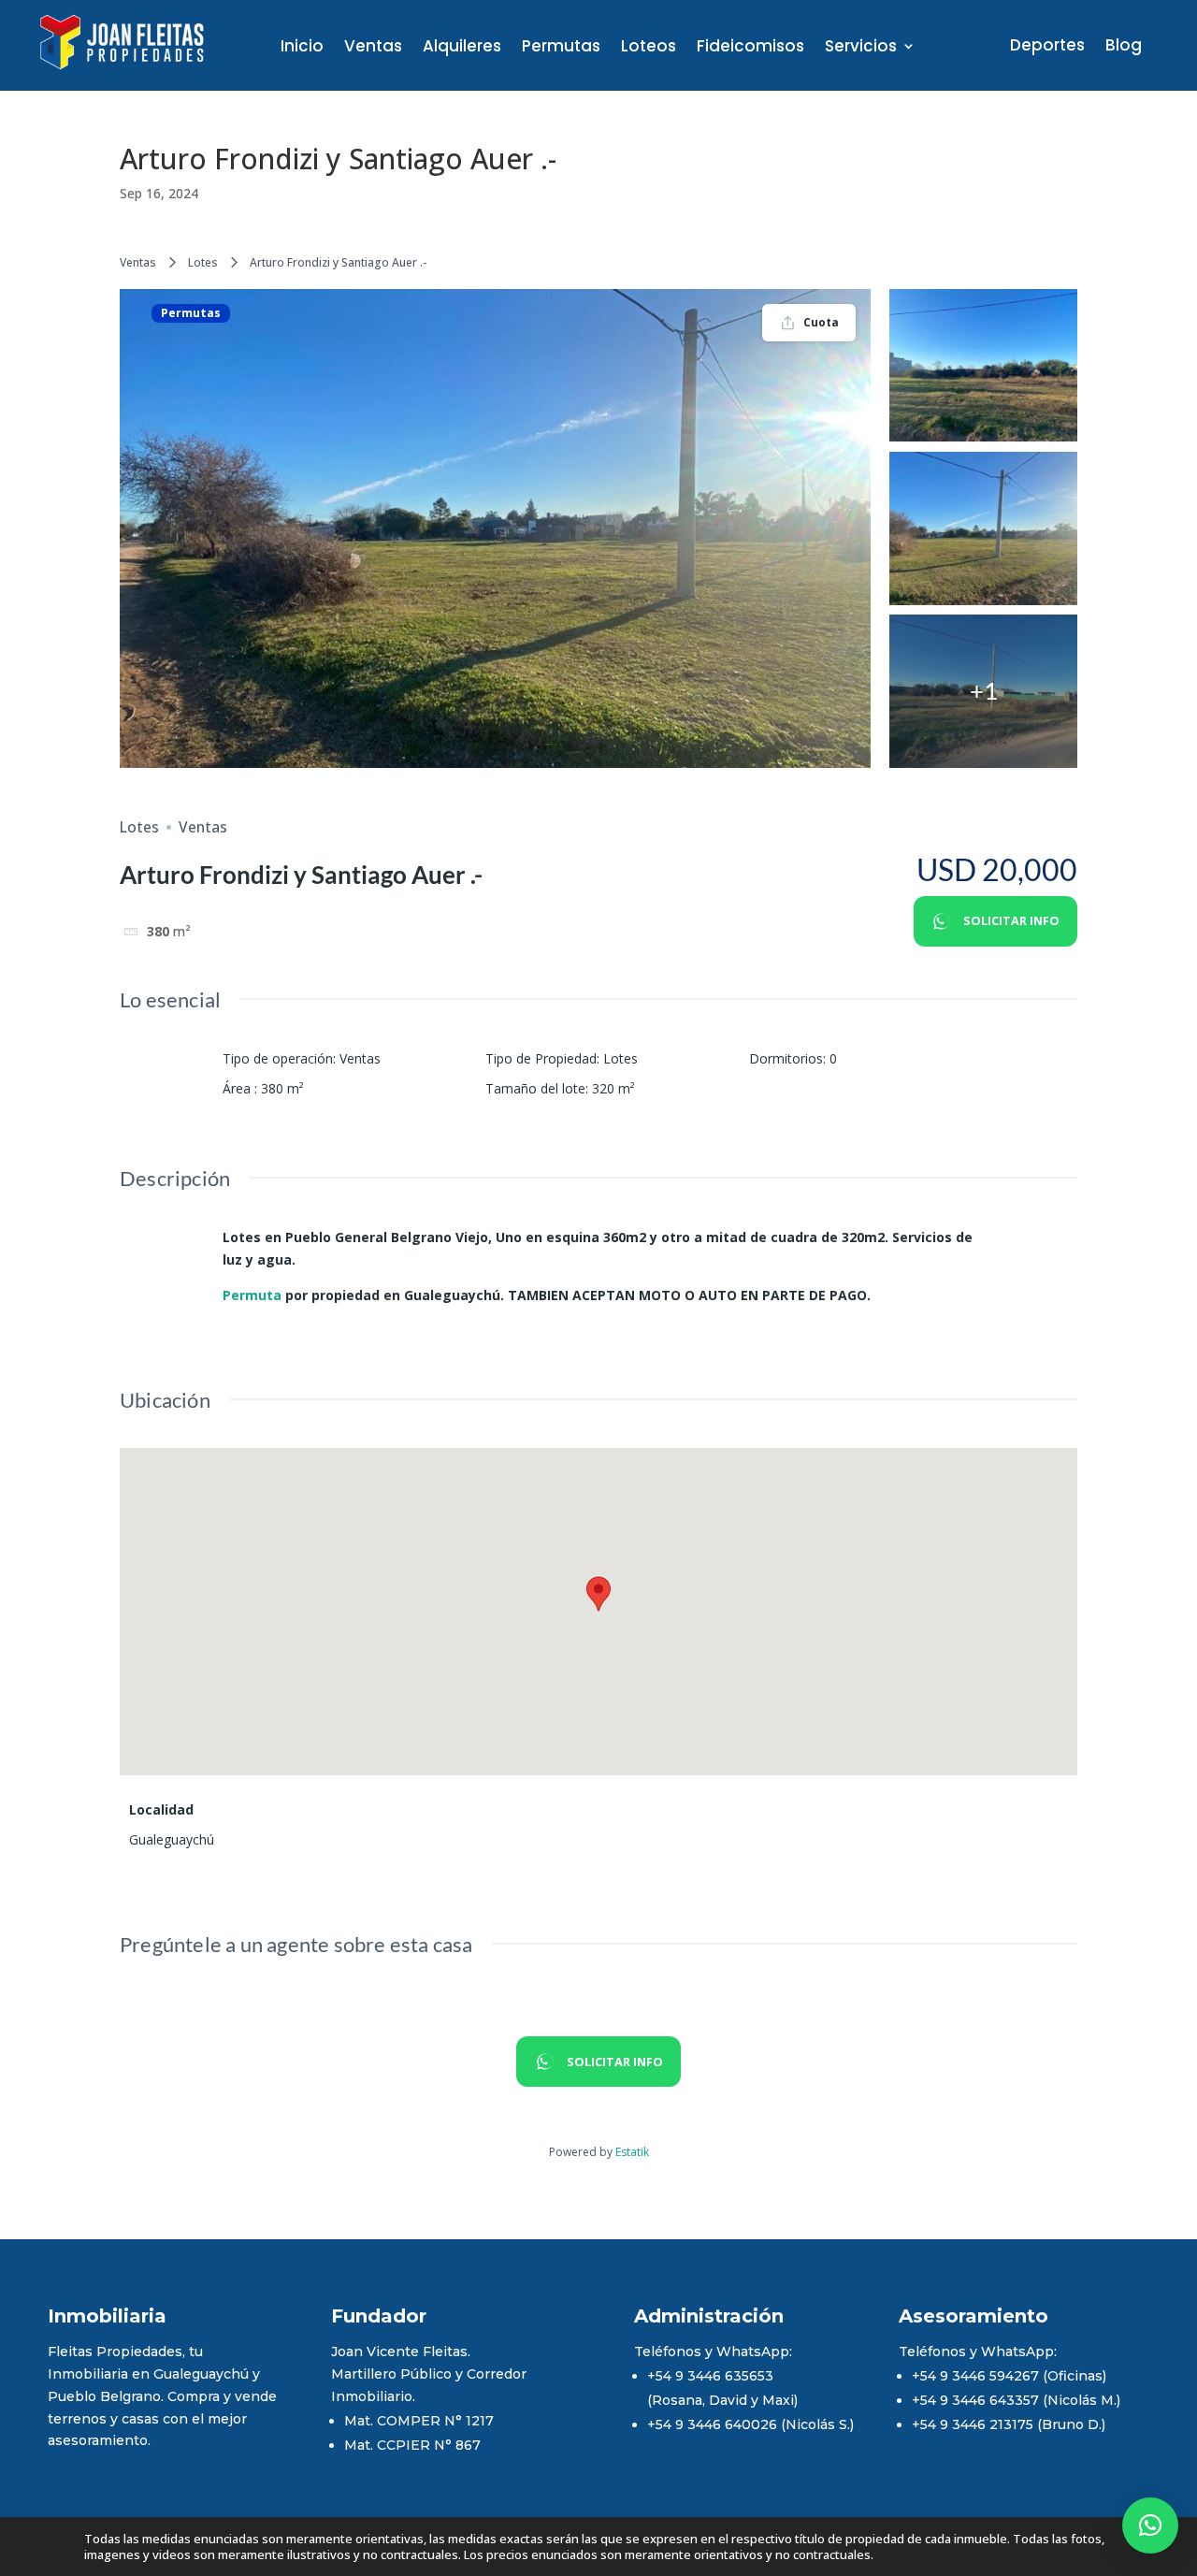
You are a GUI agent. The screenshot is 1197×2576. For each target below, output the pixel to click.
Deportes (1047, 47)
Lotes (203, 262)
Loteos (649, 48)
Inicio (302, 48)
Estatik (632, 2152)
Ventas (373, 48)
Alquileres (462, 48)
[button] (1150, 2525)
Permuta (252, 1295)
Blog (1124, 47)
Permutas (561, 48)
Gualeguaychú (172, 1839)
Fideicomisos (750, 48)
